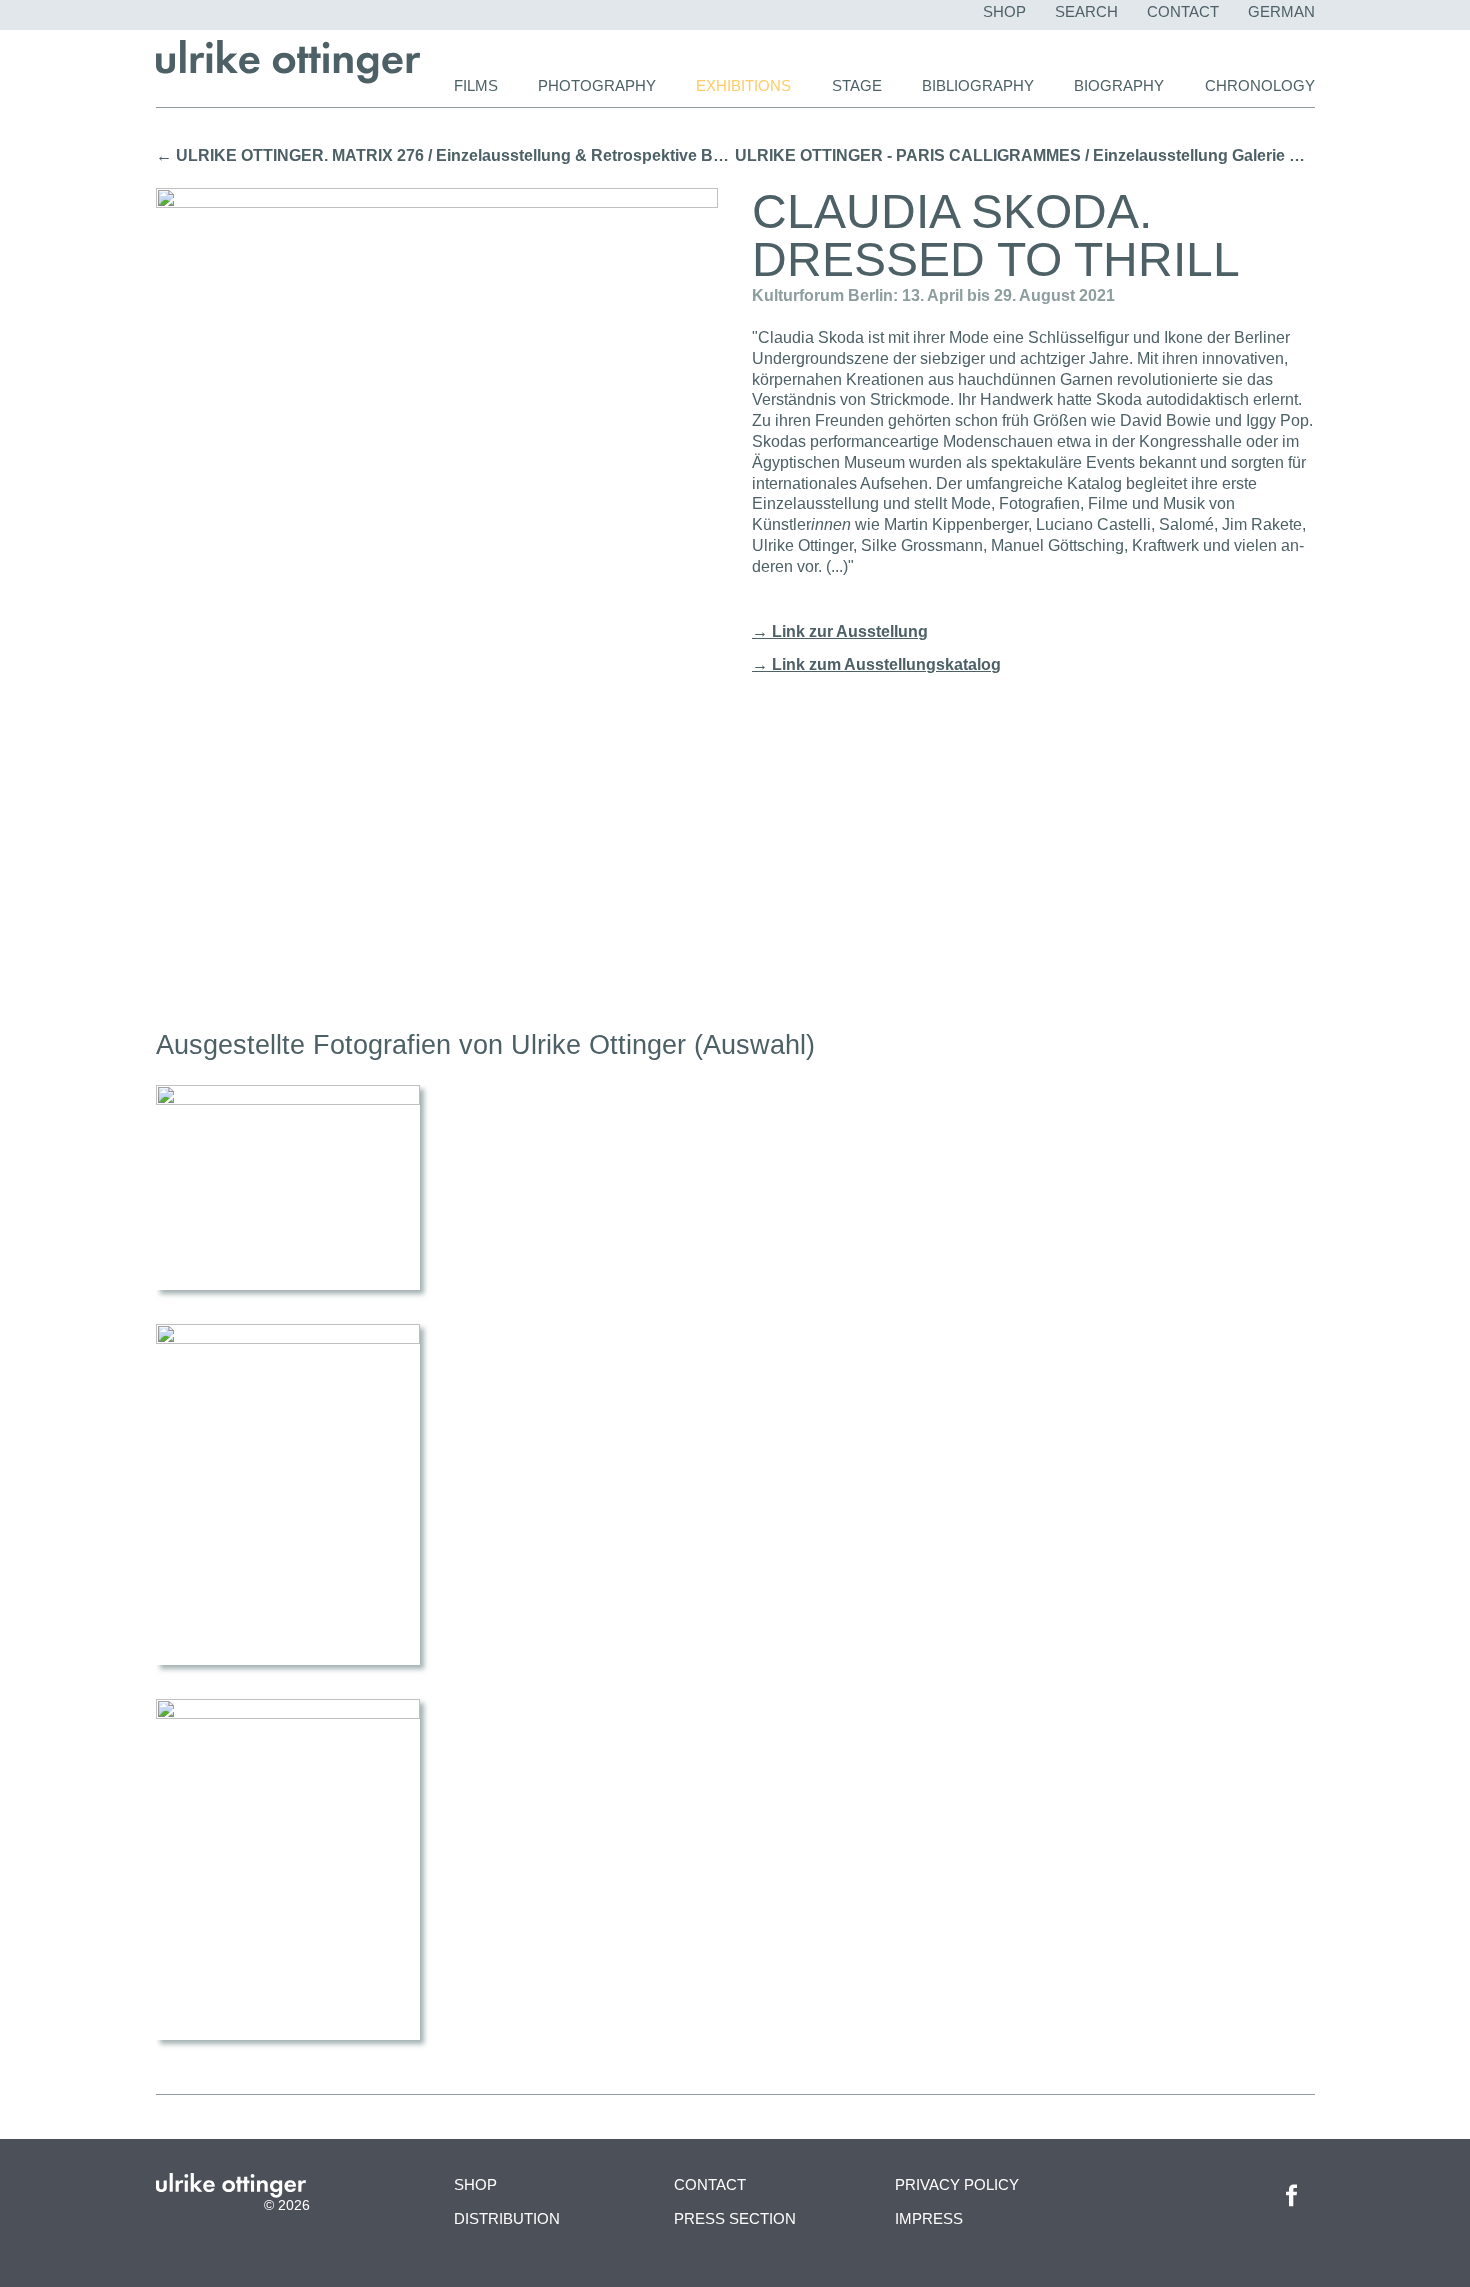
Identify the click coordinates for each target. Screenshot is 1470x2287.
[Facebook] (1291, 2212)
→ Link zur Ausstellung (840, 631)
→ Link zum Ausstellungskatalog (876, 664)
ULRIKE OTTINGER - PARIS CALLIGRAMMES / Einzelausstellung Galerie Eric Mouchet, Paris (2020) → (1025, 155)
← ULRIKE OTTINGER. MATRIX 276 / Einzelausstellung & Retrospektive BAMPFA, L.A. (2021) (446, 155)
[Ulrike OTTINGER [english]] (288, 78)
